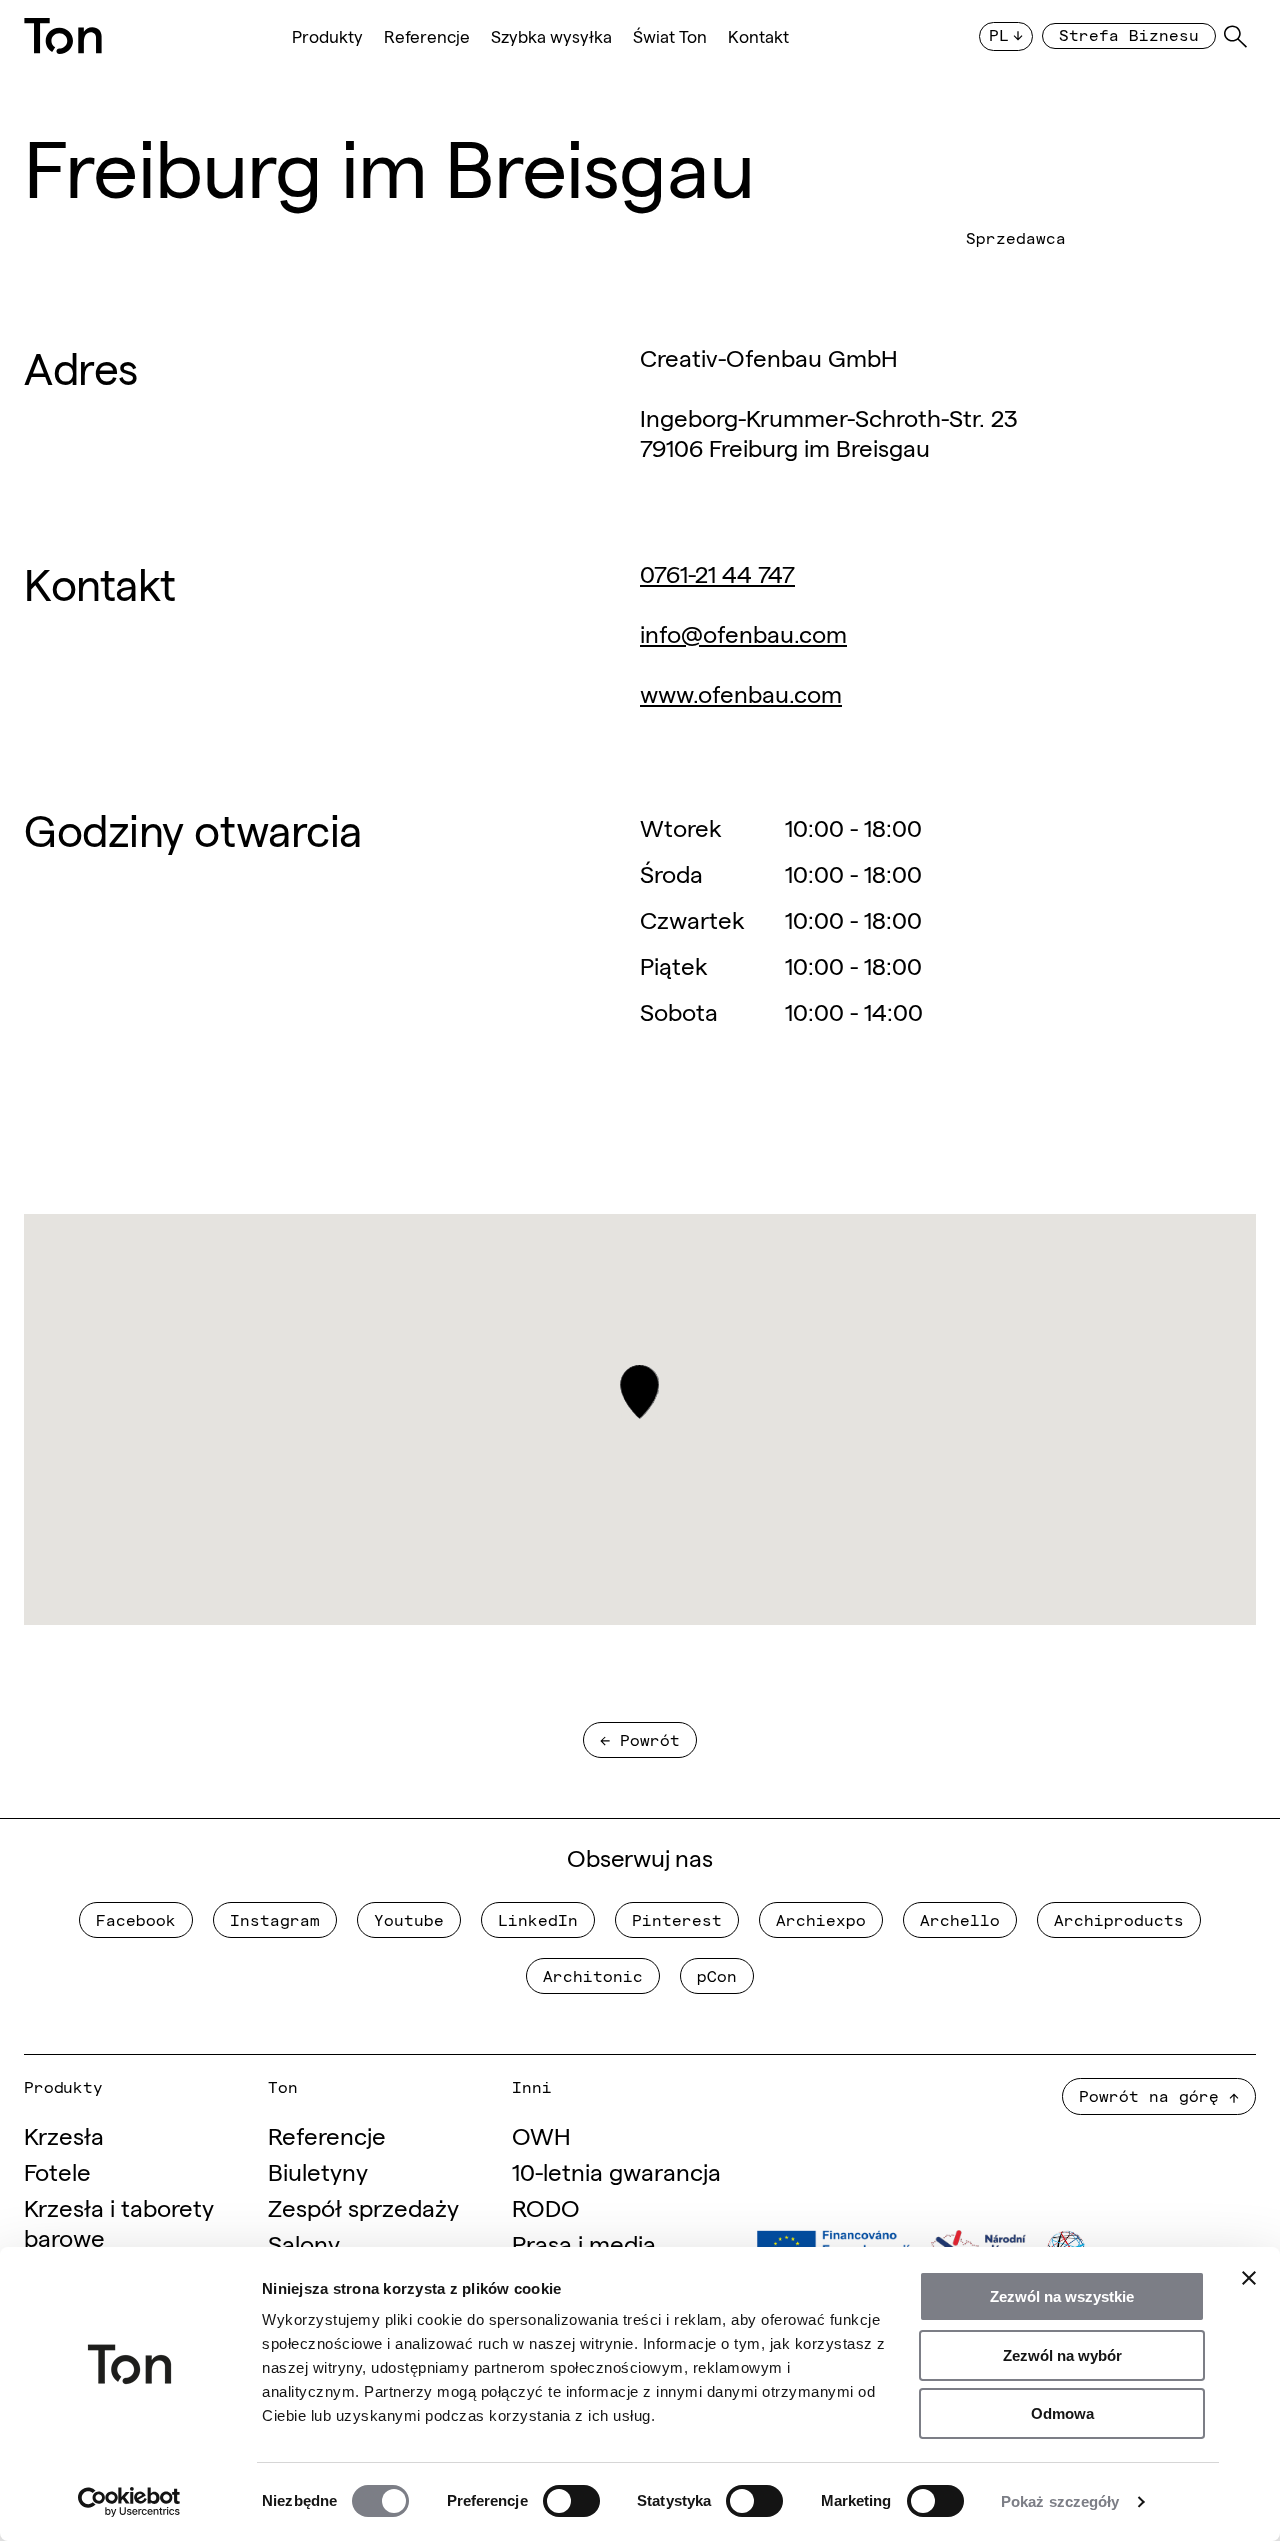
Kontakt (758, 36)
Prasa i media (584, 2242)
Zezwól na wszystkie (1062, 2296)
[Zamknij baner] (1249, 2278)
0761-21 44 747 (717, 572)
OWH (541, 2134)
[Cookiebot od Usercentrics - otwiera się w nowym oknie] (129, 2502)
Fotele (57, 2170)
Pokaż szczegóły (1060, 2501)
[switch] (571, 2501)
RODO (546, 2206)
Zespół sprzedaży (363, 2206)
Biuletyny (318, 2170)
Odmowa (1062, 2413)
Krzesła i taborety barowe (119, 2221)
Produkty (327, 36)
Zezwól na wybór (1062, 2355)
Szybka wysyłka (551, 36)
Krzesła (64, 2134)
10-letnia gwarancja (616, 2170)
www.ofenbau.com (741, 692)
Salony (304, 2242)
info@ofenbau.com (743, 632)
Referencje (427, 36)
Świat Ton (670, 36)
